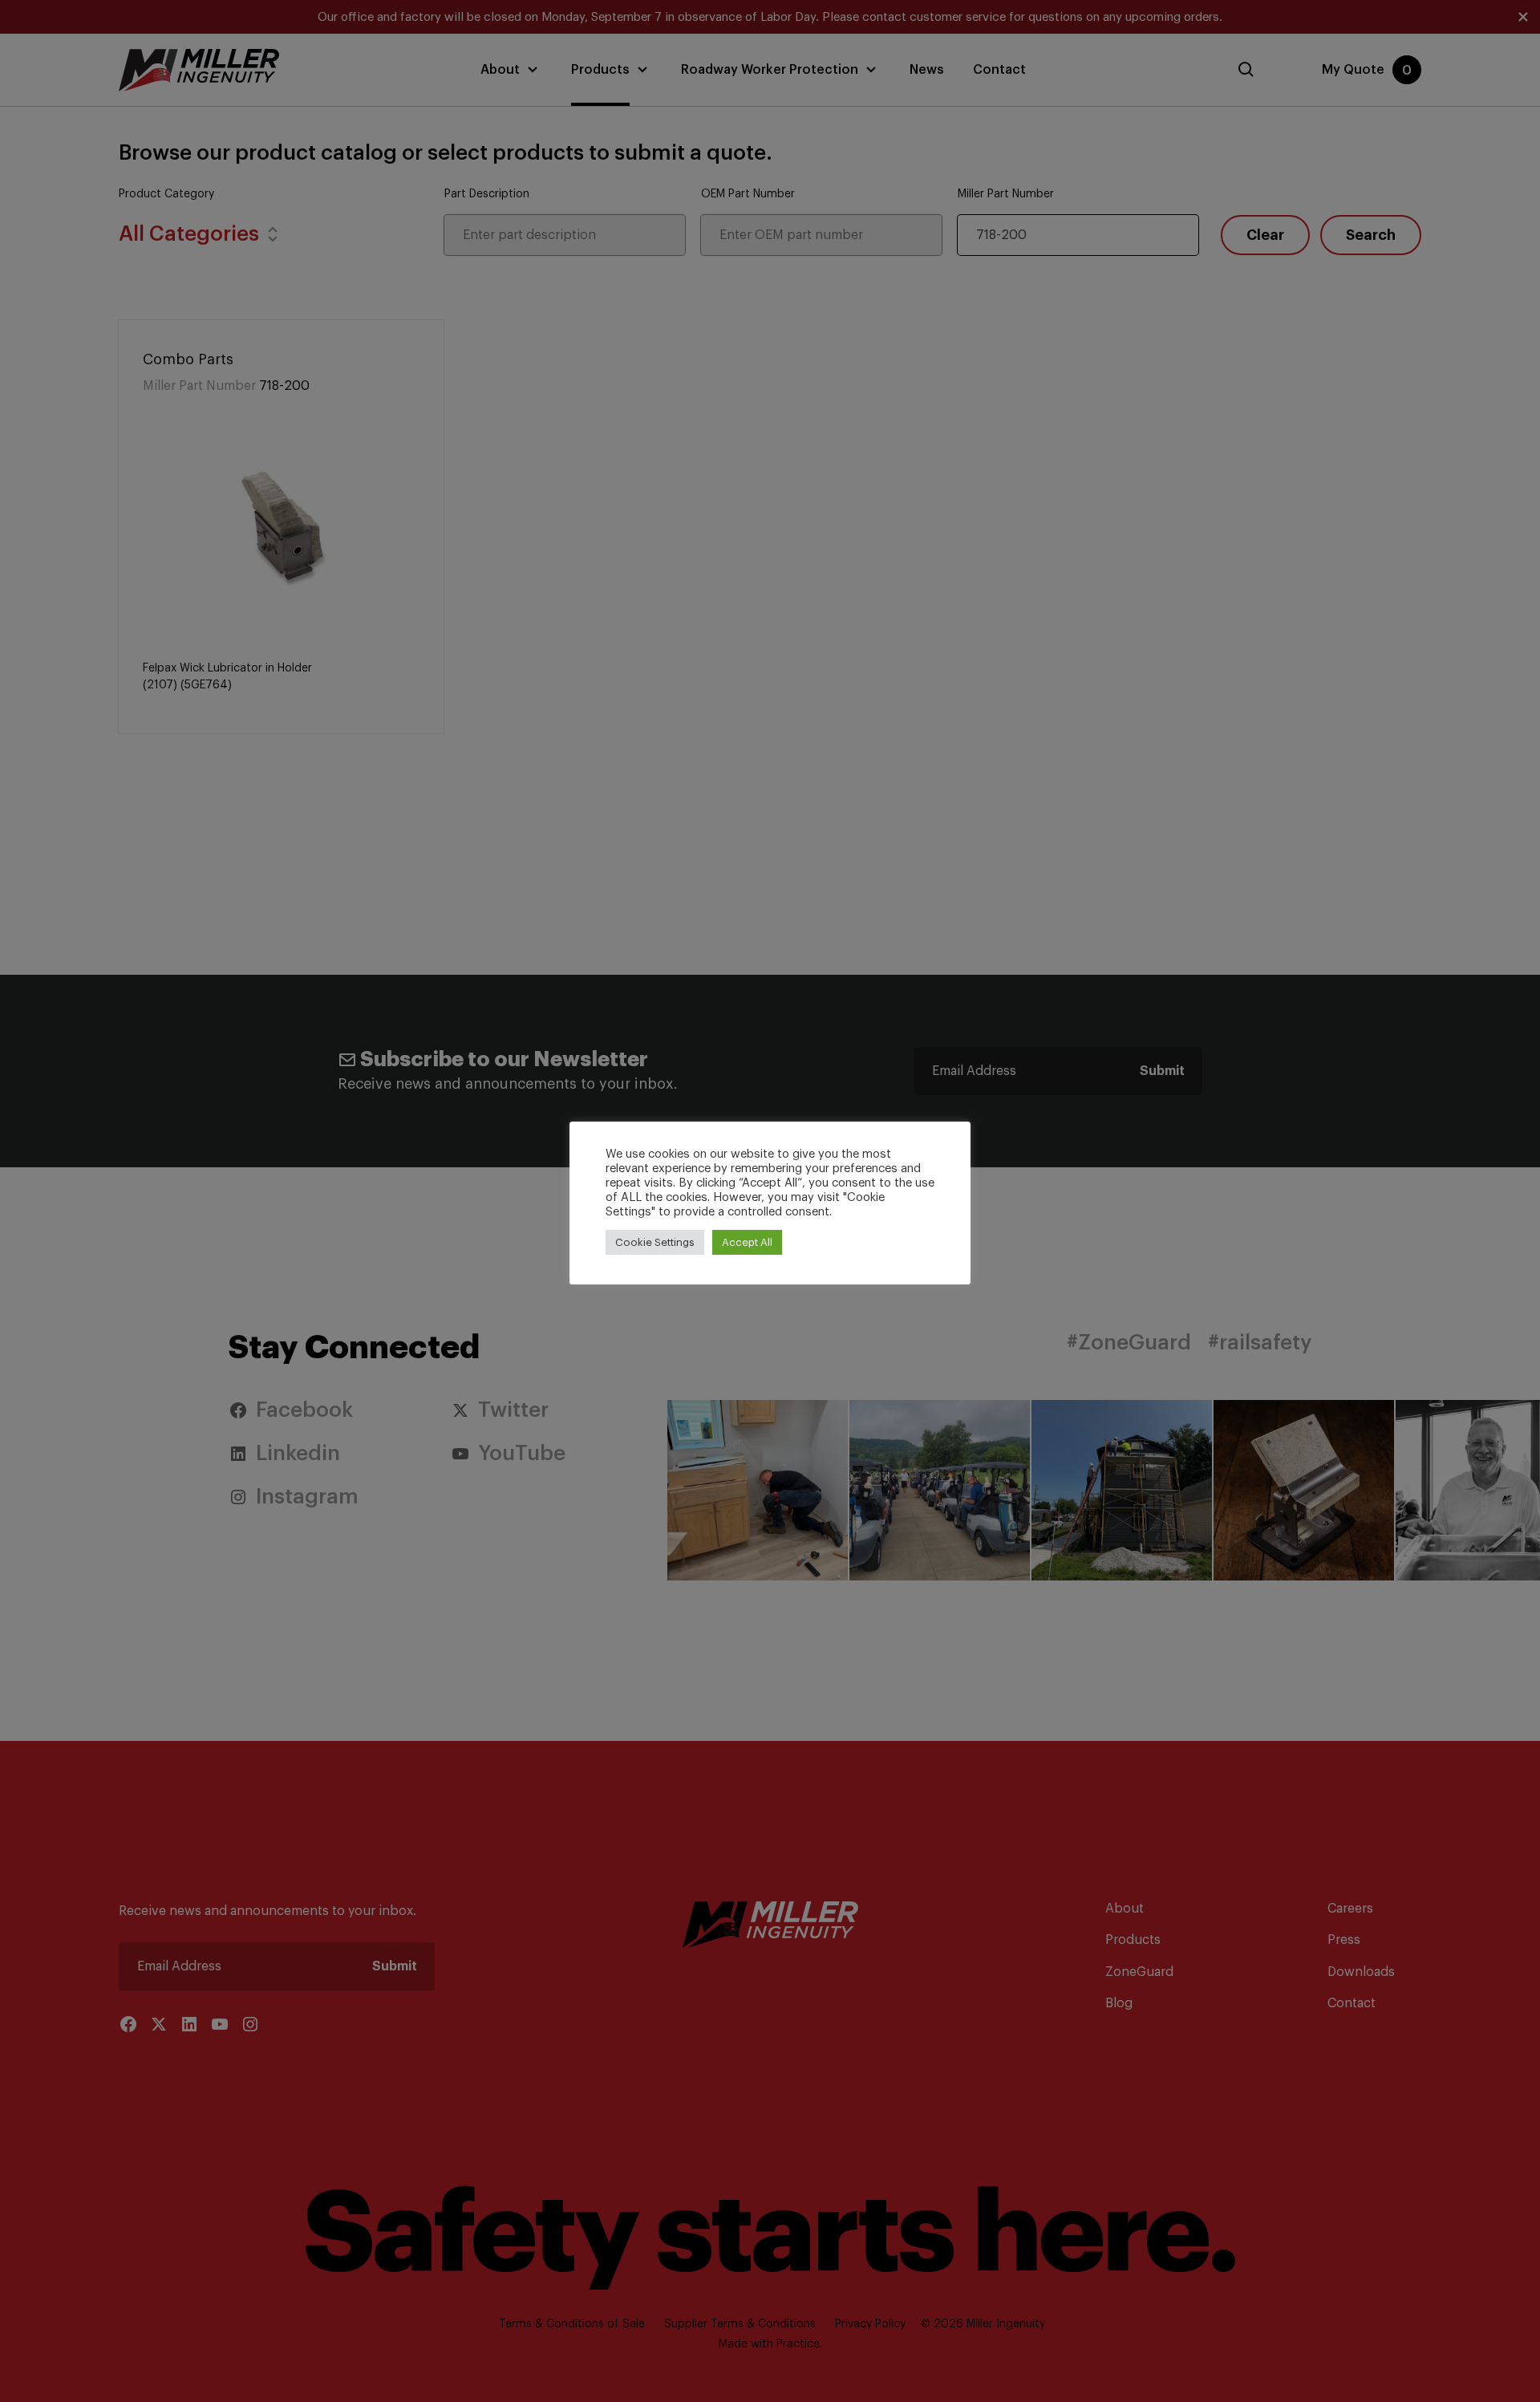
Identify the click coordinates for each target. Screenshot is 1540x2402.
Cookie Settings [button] (655, 1242)
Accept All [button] (747, 1242)
